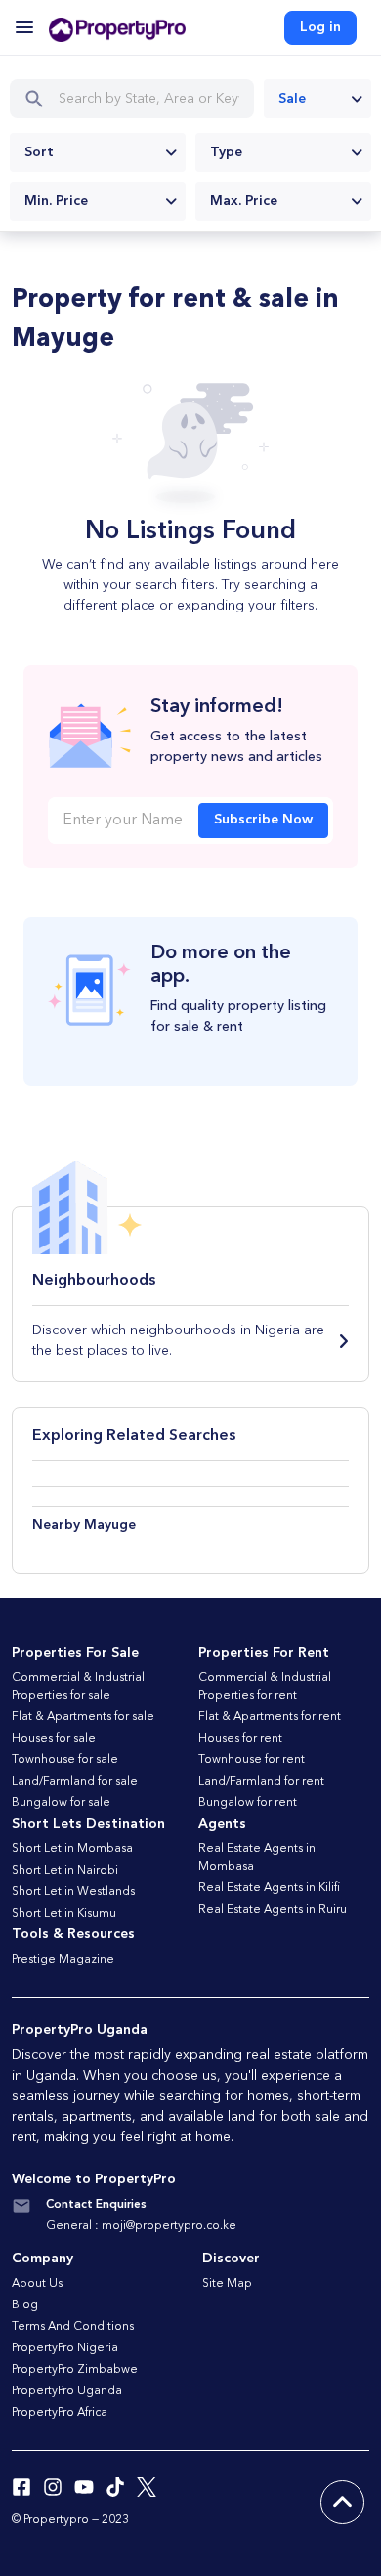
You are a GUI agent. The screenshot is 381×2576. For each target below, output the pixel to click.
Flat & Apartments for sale (83, 1717)
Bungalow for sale (61, 1803)
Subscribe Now (263, 820)
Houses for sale (54, 1739)
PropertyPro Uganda (67, 2391)
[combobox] (317, 99)
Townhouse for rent (252, 1760)
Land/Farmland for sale (75, 1782)
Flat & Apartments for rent (270, 1717)
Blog (25, 2305)
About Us (37, 2284)
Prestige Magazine (63, 1960)
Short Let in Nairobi (65, 1871)
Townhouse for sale (65, 1760)
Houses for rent (240, 1739)
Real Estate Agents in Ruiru (273, 1910)
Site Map (227, 2284)
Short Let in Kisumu (64, 1914)
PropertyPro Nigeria (65, 2348)
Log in (320, 27)
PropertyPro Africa (60, 2413)
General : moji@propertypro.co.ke (141, 2226)
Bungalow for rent (248, 1803)
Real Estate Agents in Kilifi (269, 1888)
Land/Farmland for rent (261, 1782)
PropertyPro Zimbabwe (75, 2370)
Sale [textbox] (292, 99)
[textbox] (98, 152)
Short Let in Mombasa (72, 1849)
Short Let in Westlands (73, 1892)
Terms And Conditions (73, 2327)
